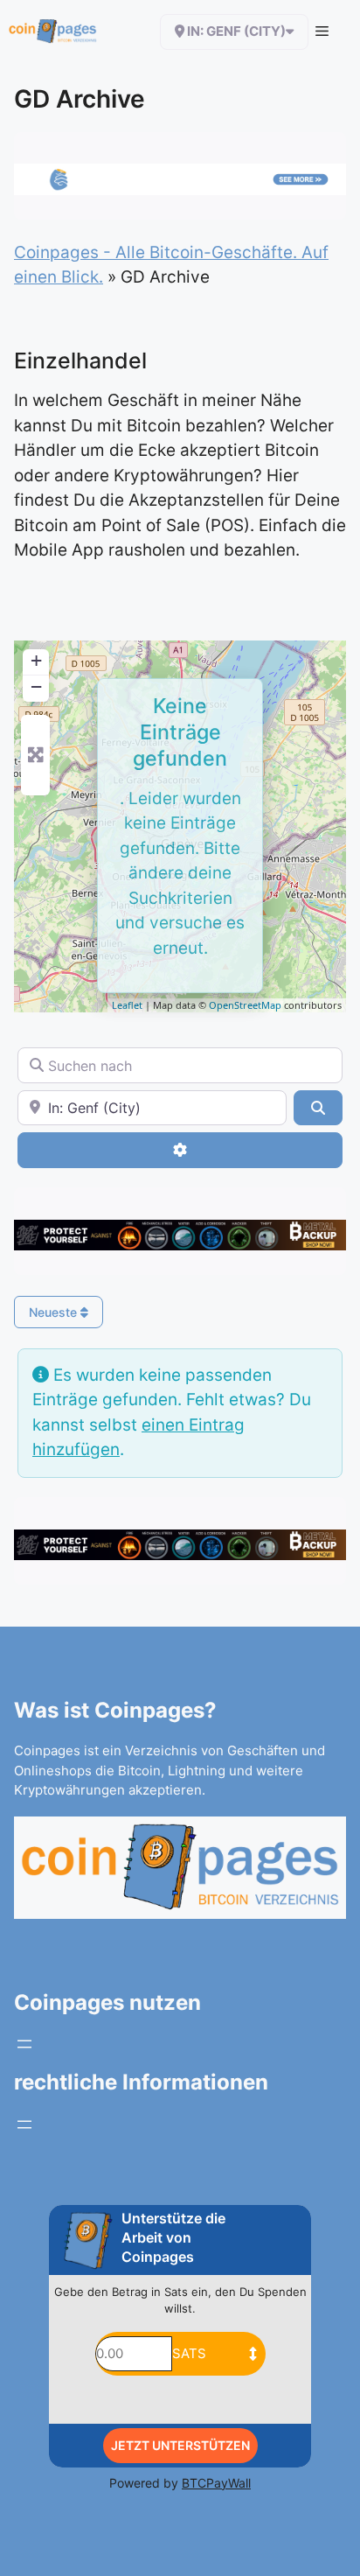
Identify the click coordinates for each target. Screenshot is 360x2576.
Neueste (55, 1312)
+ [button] (36, 660)
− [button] (36, 686)
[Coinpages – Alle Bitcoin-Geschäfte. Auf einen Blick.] (53, 31)
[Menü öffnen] (24, 2044)
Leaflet (127, 1005)
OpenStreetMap (245, 1005)
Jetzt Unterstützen (180, 2445)
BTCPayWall (216, 2483)
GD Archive (80, 99)
